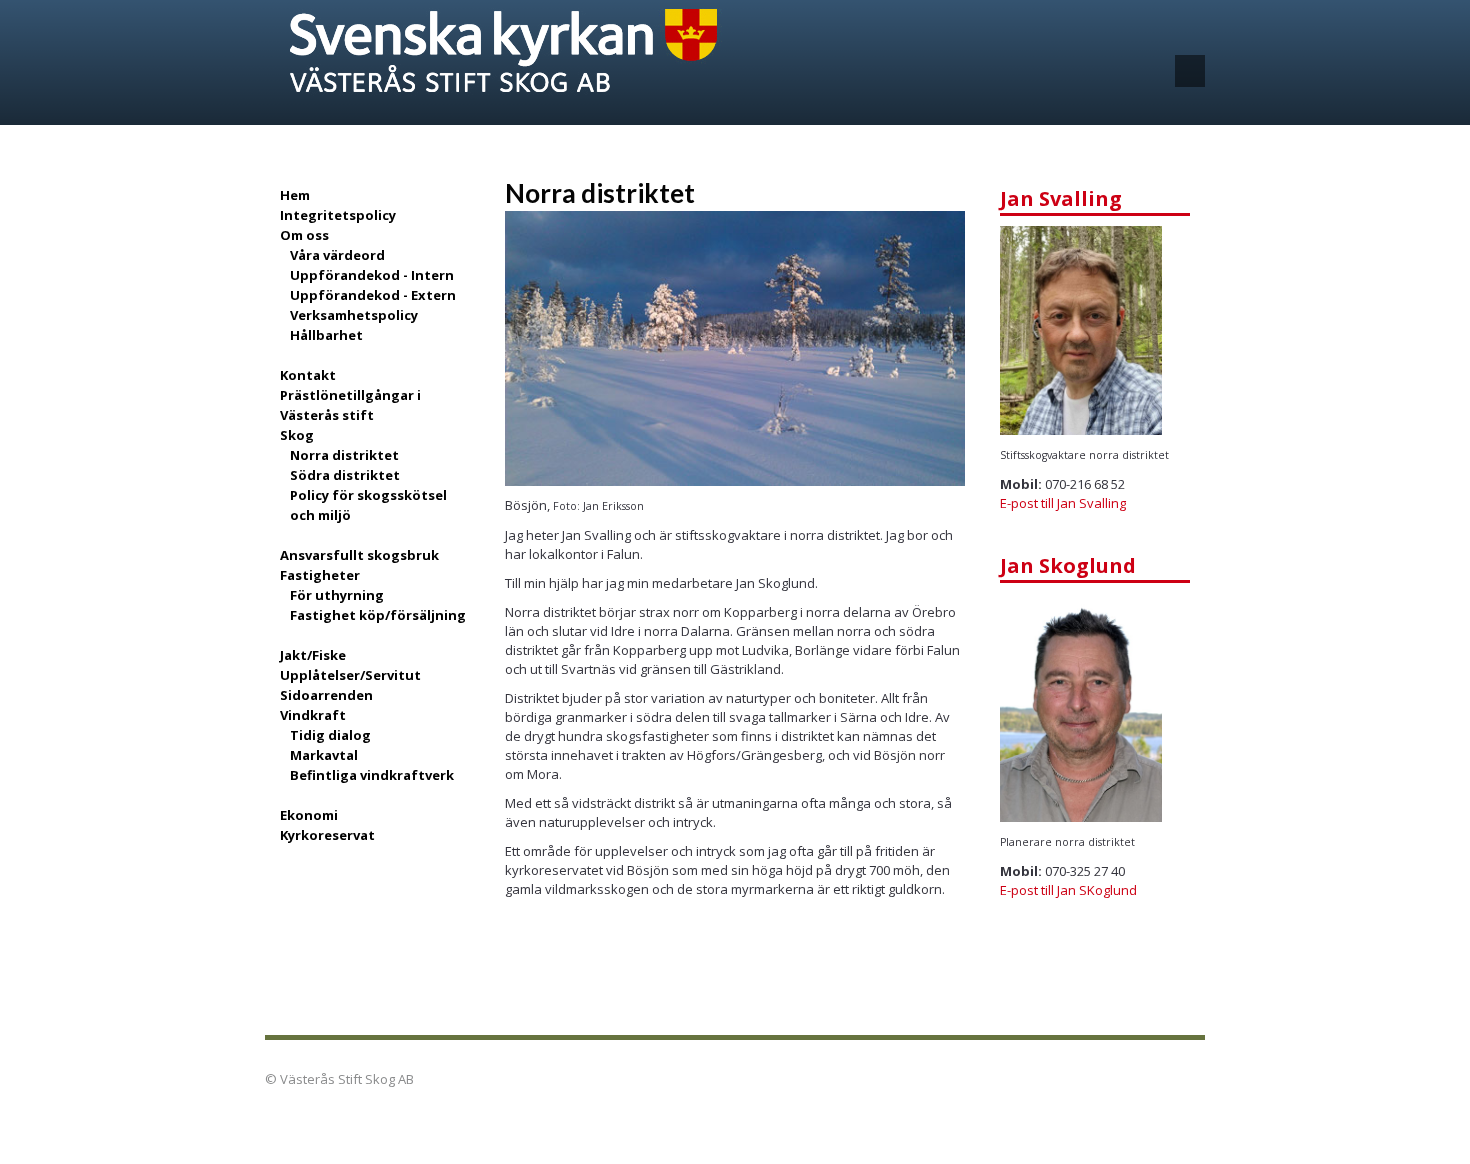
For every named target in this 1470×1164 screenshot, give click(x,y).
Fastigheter (320, 575)
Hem (295, 195)
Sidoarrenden (326, 695)
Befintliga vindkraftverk (372, 775)
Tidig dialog (330, 735)
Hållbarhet (326, 335)
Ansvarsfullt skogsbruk (359, 555)
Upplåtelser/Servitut (350, 675)
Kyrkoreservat (327, 835)
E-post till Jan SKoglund (1068, 890)
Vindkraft (313, 715)
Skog (297, 435)
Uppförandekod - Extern (373, 295)
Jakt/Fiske (313, 655)
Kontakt (308, 375)
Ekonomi (309, 815)
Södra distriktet (345, 475)
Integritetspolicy (338, 215)
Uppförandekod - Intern (372, 275)
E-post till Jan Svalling (1063, 503)
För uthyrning (337, 595)
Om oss (304, 235)
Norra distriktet (344, 455)
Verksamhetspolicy (354, 315)
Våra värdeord (337, 255)
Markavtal (324, 755)
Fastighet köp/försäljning (378, 615)
